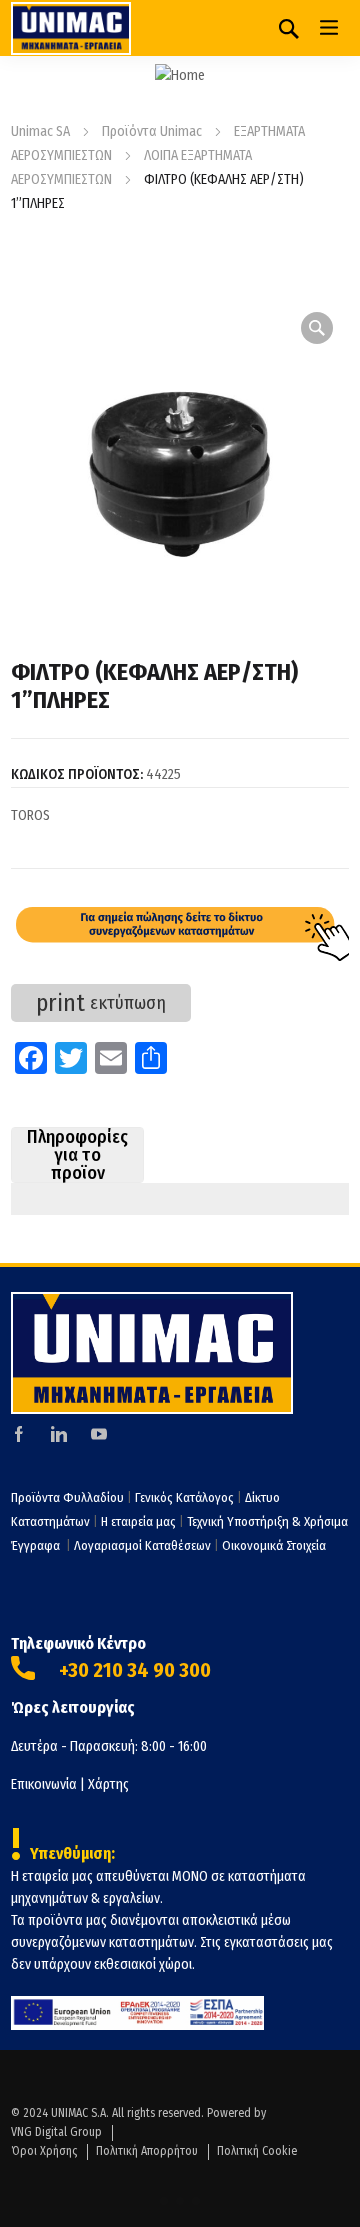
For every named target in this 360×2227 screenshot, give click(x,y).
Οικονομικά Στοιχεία (274, 1545)
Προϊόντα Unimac (152, 131)
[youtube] (99, 1434)
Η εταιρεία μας (138, 1521)
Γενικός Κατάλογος (184, 1497)
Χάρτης (108, 1784)
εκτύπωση (101, 1003)
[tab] (77, 1155)
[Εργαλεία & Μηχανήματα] (71, 28)
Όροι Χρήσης (44, 2151)
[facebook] (19, 1434)
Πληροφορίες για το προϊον (77, 1155)
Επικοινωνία (44, 1784)
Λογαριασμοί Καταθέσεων (142, 1545)
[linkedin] (59, 1434)
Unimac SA (40, 131)
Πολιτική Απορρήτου (147, 2151)
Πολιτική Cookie (257, 2151)
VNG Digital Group (56, 2132)
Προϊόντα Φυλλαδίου (67, 1497)
